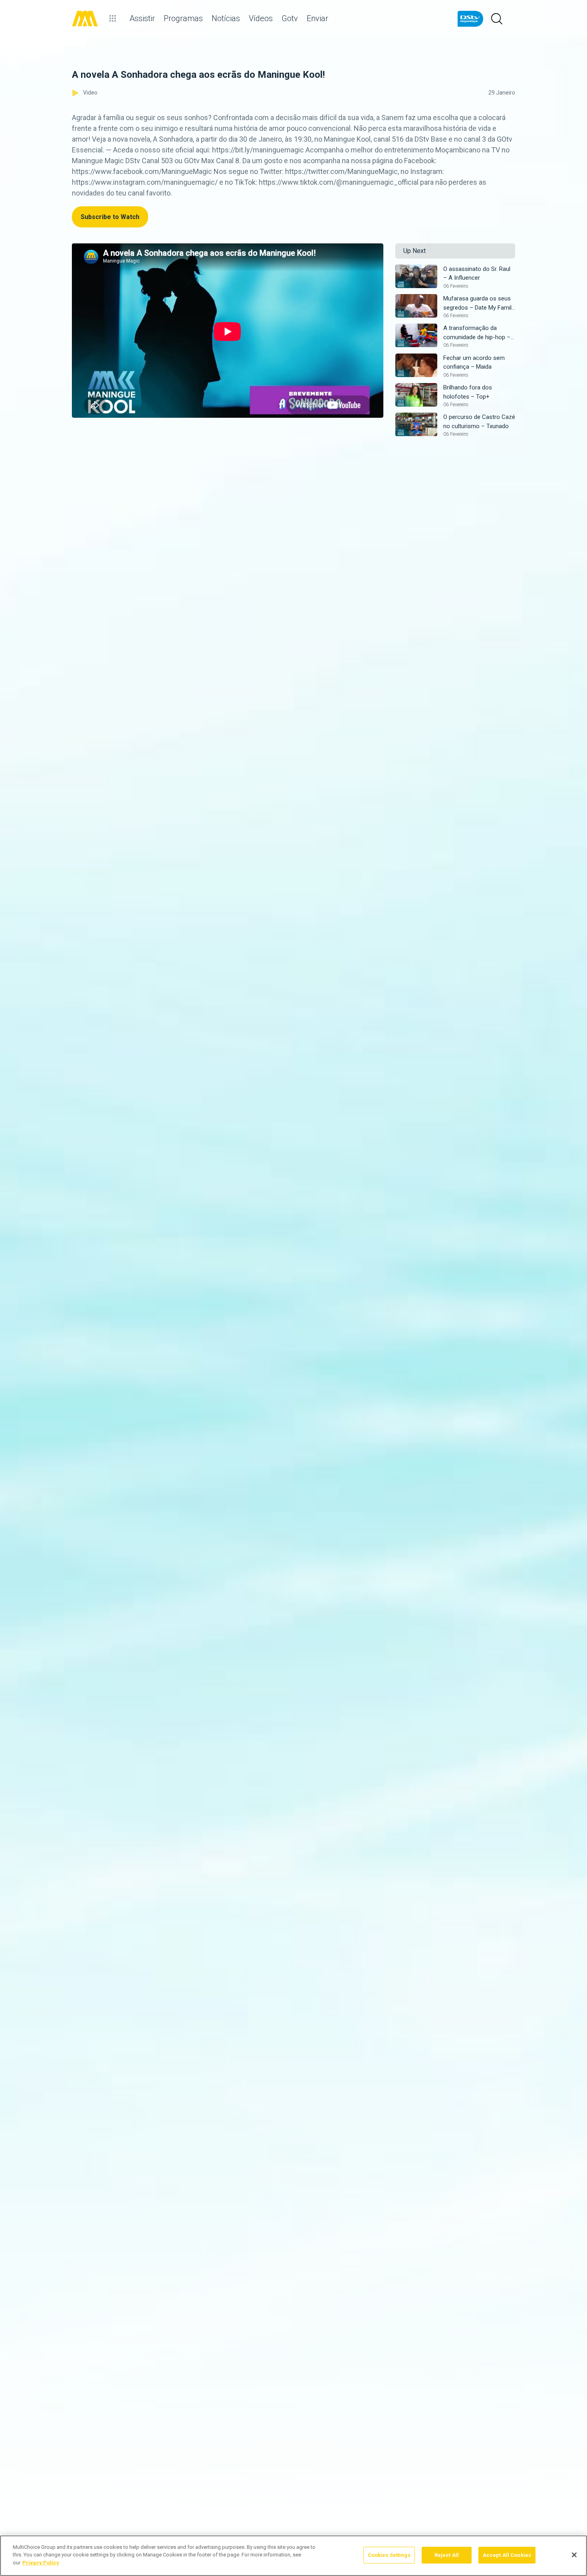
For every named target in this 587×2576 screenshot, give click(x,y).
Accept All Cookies (507, 2555)
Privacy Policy (41, 2563)
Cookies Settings (389, 2555)
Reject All (447, 2555)
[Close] (574, 2555)
